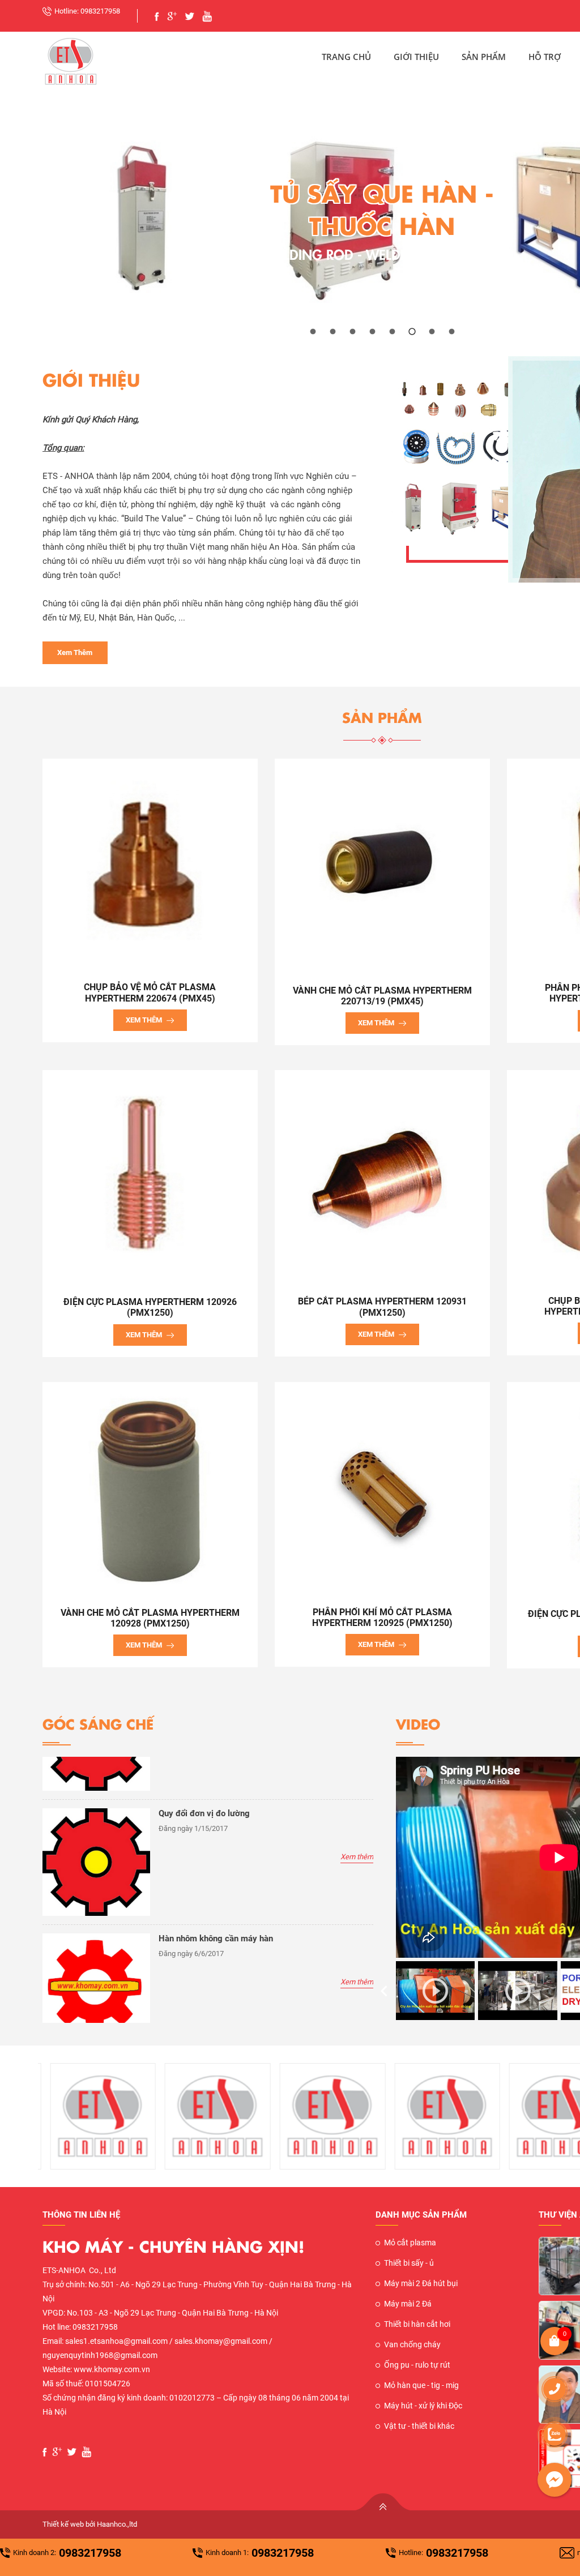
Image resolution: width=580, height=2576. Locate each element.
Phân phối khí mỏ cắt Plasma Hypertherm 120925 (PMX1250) (382, 1618)
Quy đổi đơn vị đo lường (204, 1813)
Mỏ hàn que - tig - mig (421, 2385)
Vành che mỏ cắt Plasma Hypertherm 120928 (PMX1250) (150, 1618)
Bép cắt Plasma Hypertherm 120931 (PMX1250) (382, 1307)
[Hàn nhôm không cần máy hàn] (96, 1940)
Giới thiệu (416, 57)
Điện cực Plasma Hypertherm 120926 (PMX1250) (150, 1307)
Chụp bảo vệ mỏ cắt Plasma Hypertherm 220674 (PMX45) (150, 992)
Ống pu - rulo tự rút (417, 2365)
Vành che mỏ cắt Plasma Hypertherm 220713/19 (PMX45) (382, 996)
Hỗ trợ (545, 57)
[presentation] (384, 1991)
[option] (208, 1867)
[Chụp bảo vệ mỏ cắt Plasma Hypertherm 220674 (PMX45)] (150, 864)
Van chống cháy (412, 2344)
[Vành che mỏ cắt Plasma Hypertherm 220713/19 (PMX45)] (382, 865)
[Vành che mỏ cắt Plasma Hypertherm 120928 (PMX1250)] (150, 1488)
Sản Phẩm (484, 57)
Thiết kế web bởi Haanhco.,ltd (90, 2524)
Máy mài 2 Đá (408, 2304)
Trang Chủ (346, 57)
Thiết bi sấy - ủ (409, 2263)
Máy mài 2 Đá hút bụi (421, 2283)
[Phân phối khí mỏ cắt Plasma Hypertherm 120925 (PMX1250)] (382, 1488)
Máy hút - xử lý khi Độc (423, 2406)
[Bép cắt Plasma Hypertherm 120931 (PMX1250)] (382, 1177)
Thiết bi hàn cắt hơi (417, 2324)
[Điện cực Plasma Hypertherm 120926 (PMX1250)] (150, 1177)
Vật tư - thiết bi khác (419, 2426)
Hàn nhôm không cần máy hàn (216, 1939)
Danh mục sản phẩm (421, 2215)
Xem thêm (75, 652)
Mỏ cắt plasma (410, 2243)
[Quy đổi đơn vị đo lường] (96, 1815)
